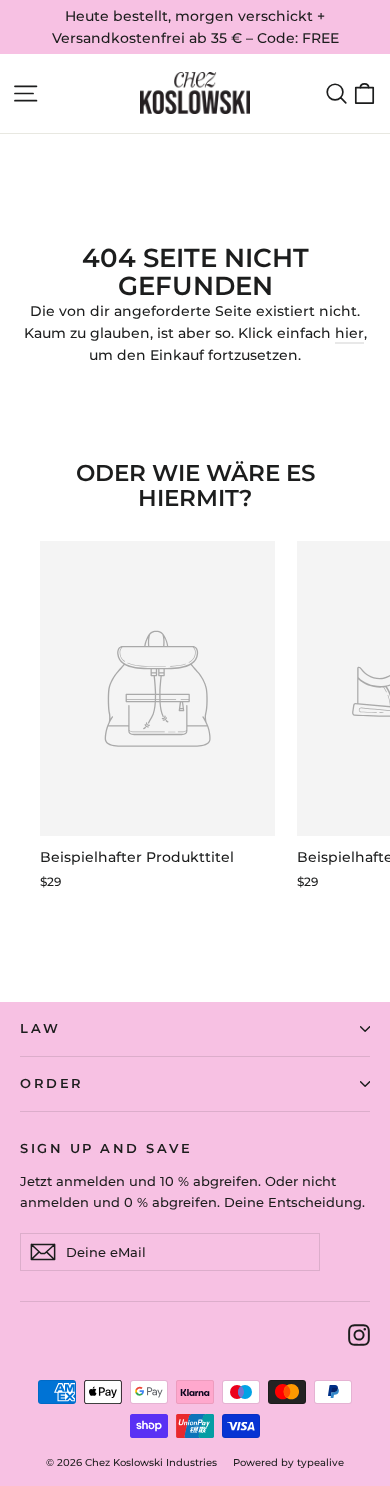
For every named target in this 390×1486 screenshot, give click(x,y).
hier (349, 333)
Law (40, 1028)
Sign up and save (106, 1148)
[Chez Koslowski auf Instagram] (359, 1333)
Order (52, 1083)
